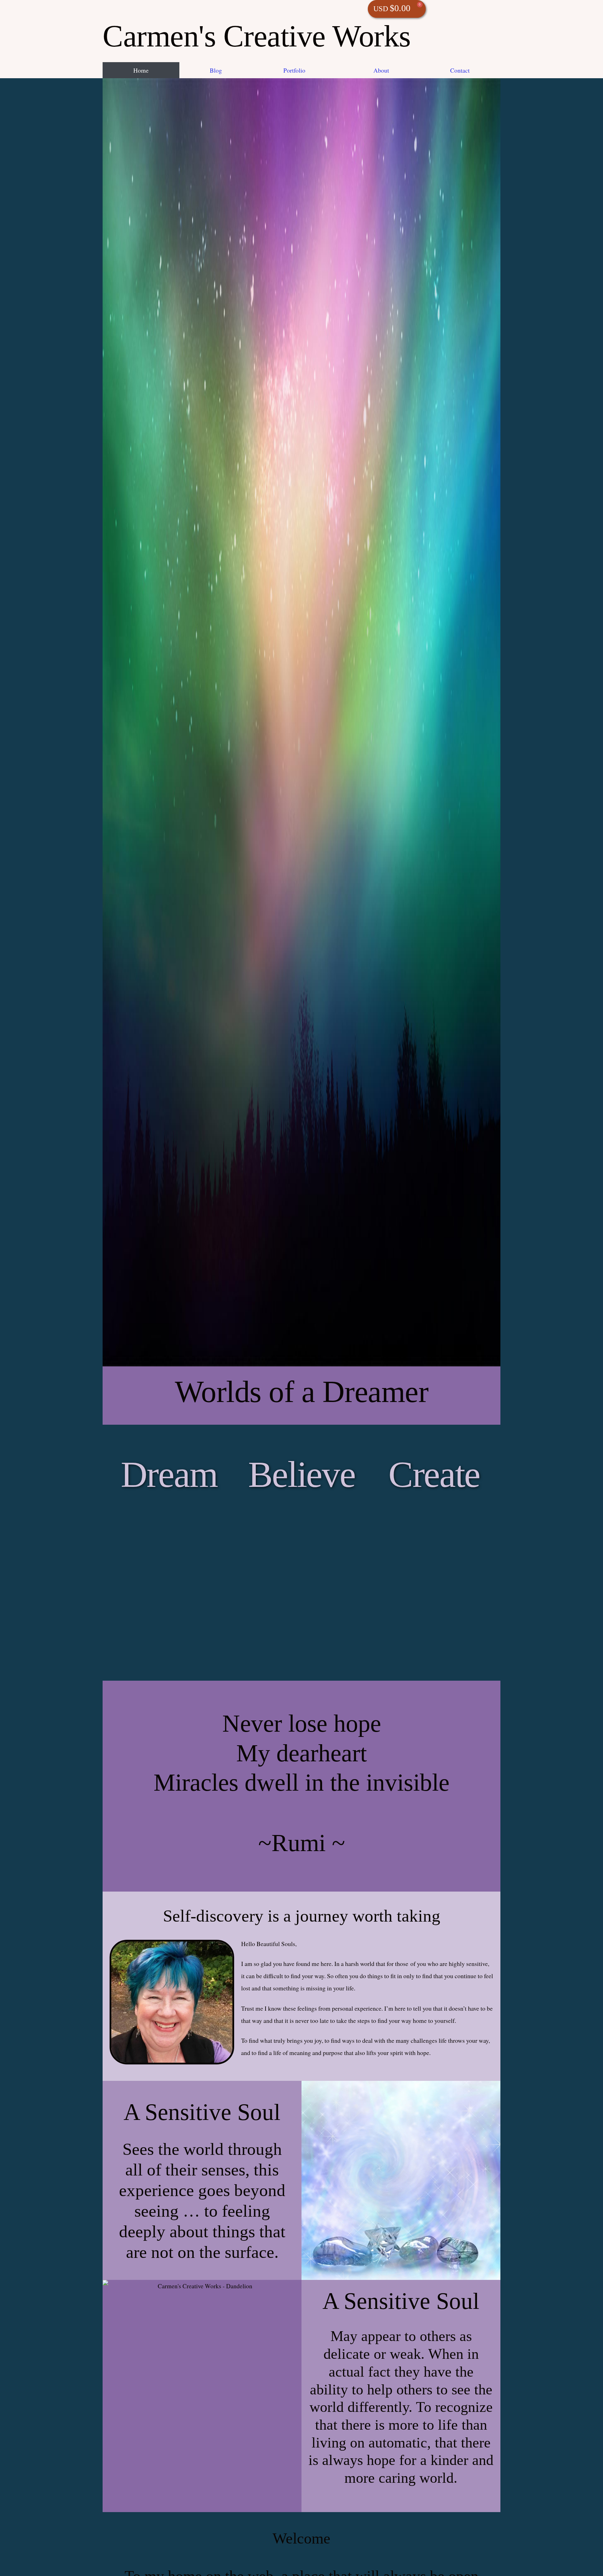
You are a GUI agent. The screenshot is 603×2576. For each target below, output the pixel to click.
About (381, 70)
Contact (460, 70)
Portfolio (294, 70)
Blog (216, 70)
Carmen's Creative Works (257, 36)
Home (141, 70)
